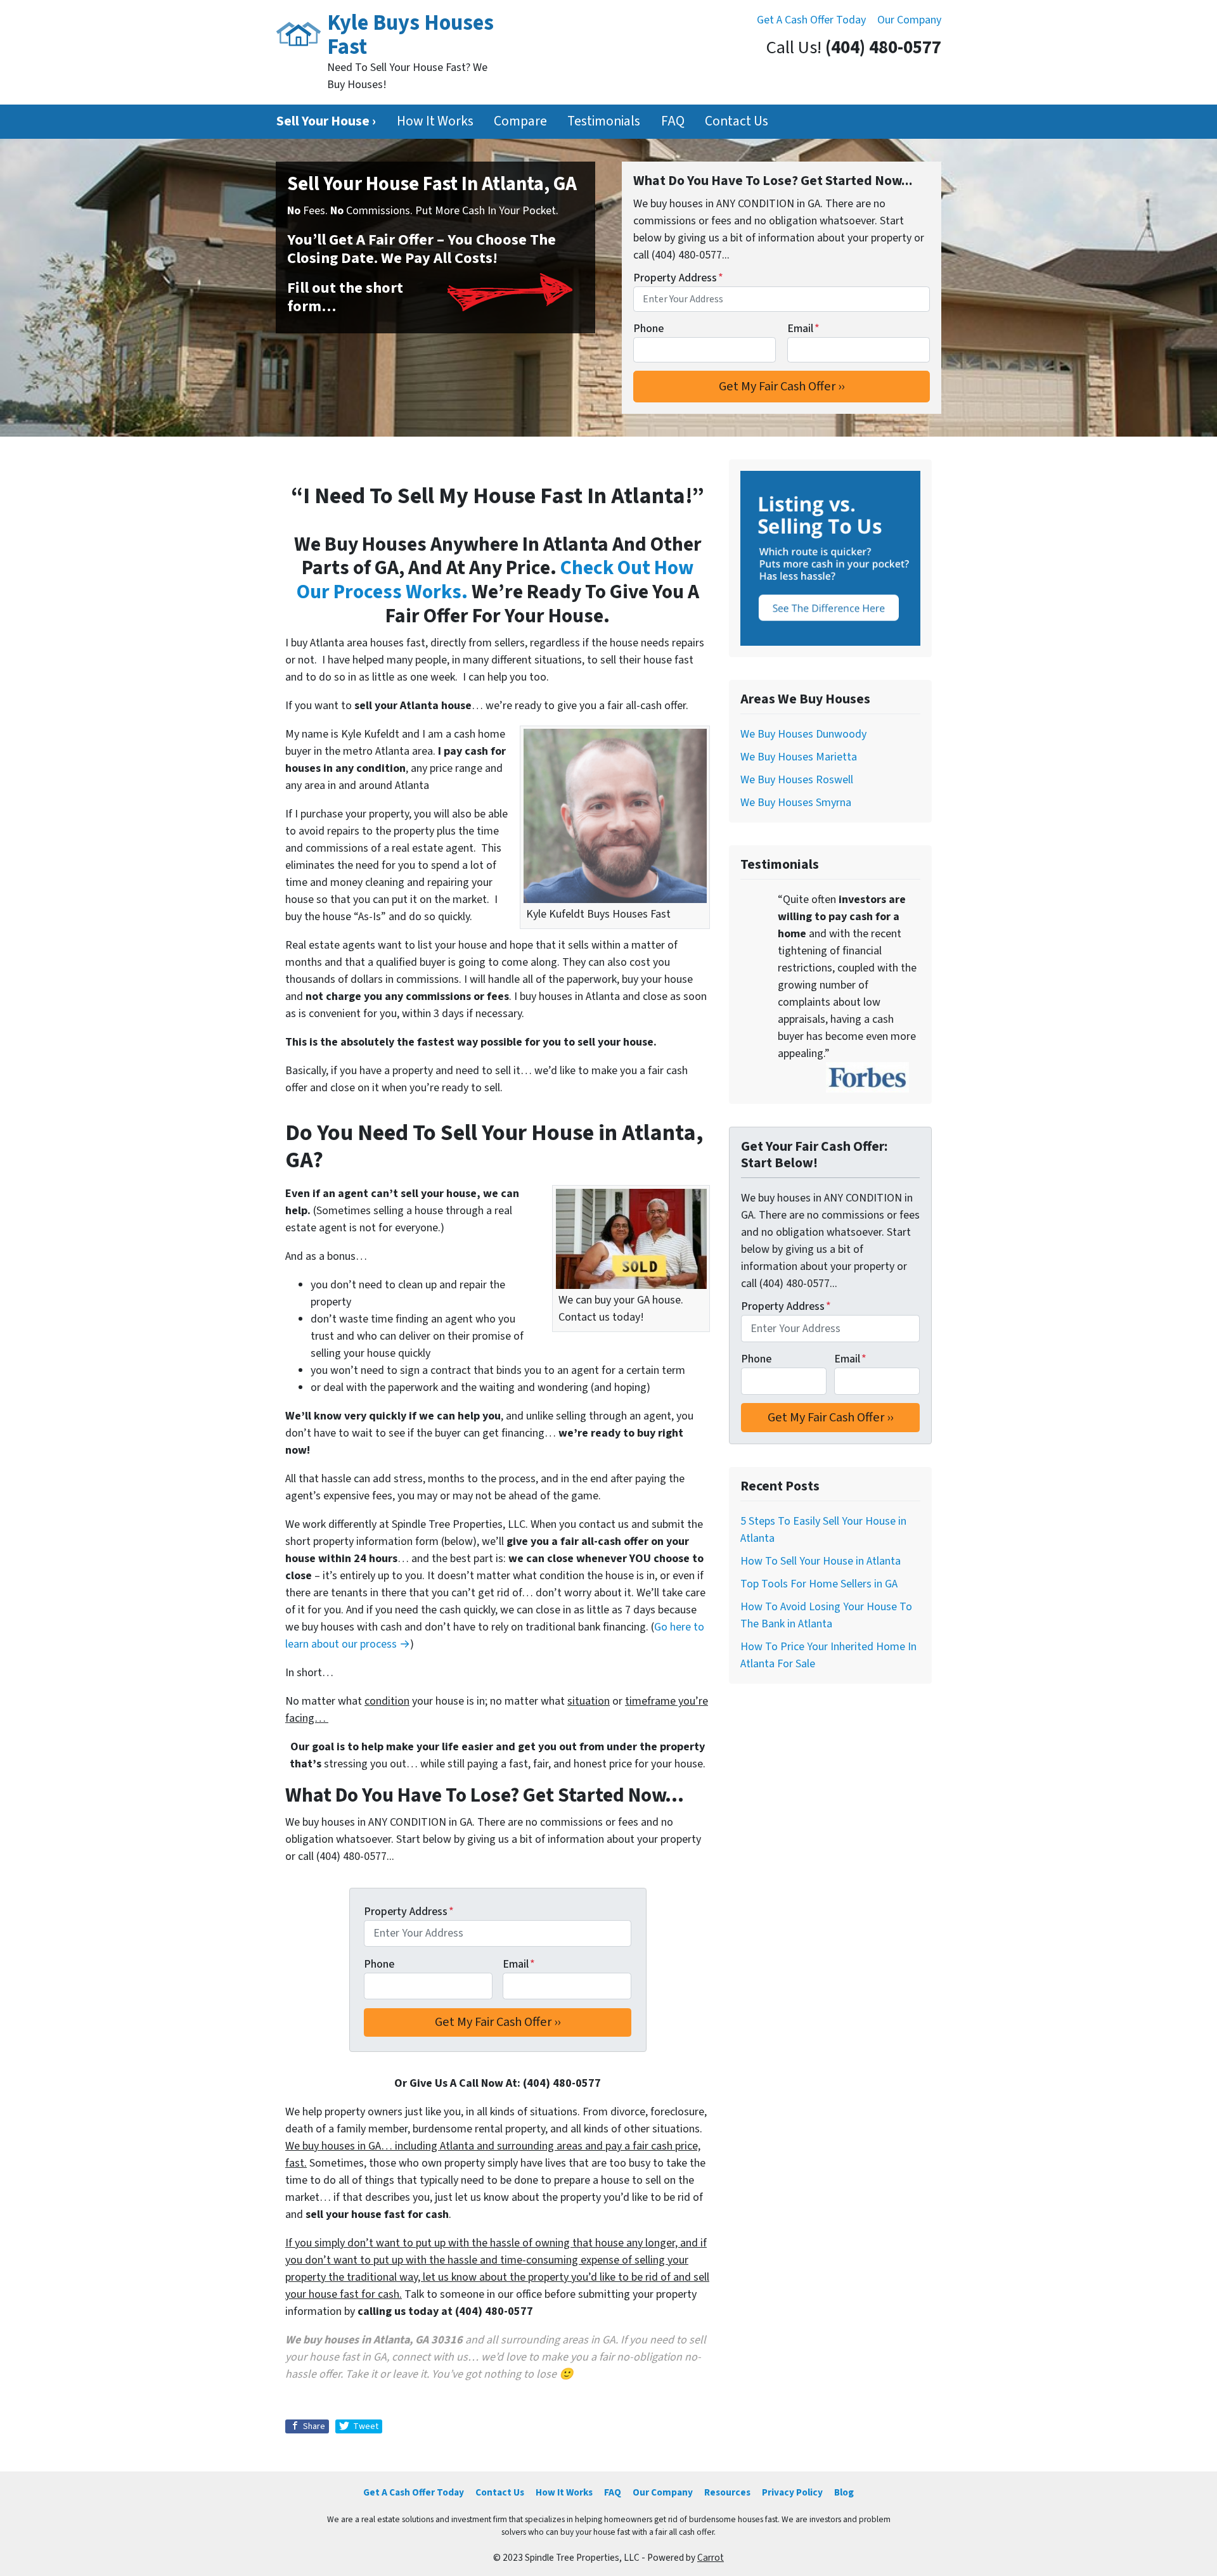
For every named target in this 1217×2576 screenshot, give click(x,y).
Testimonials (604, 121)
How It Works (435, 121)
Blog (844, 2492)
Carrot (711, 2558)
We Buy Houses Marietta (799, 757)
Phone (648, 329)
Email (803, 329)
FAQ (673, 121)
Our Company (909, 20)
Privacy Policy (792, 2492)
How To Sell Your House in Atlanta (821, 1561)
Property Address (678, 278)
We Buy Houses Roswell (797, 780)
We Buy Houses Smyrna (796, 803)
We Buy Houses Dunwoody (803, 734)
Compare (520, 121)
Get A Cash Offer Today (811, 20)
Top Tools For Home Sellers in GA (819, 1584)
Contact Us (737, 121)
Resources (727, 2492)
